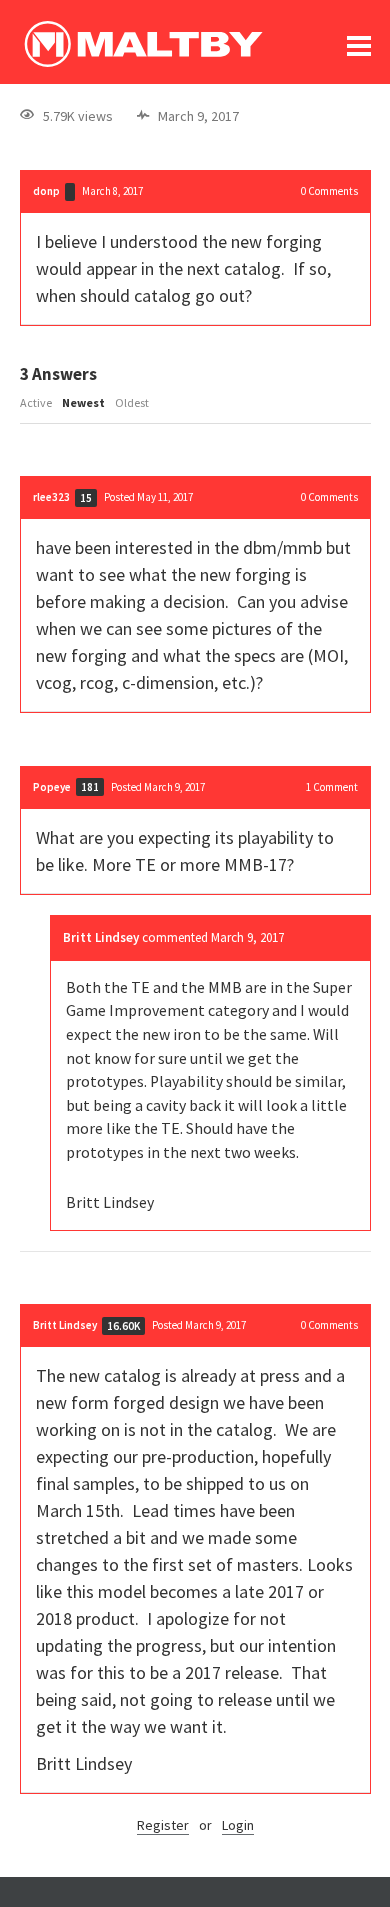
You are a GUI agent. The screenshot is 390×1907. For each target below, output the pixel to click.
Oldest (132, 402)
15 (86, 498)
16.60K (123, 1326)
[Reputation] (70, 192)
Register (163, 1825)
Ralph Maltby (143, 44)
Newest (83, 402)
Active (36, 402)
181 (90, 787)
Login (238, 1825)
